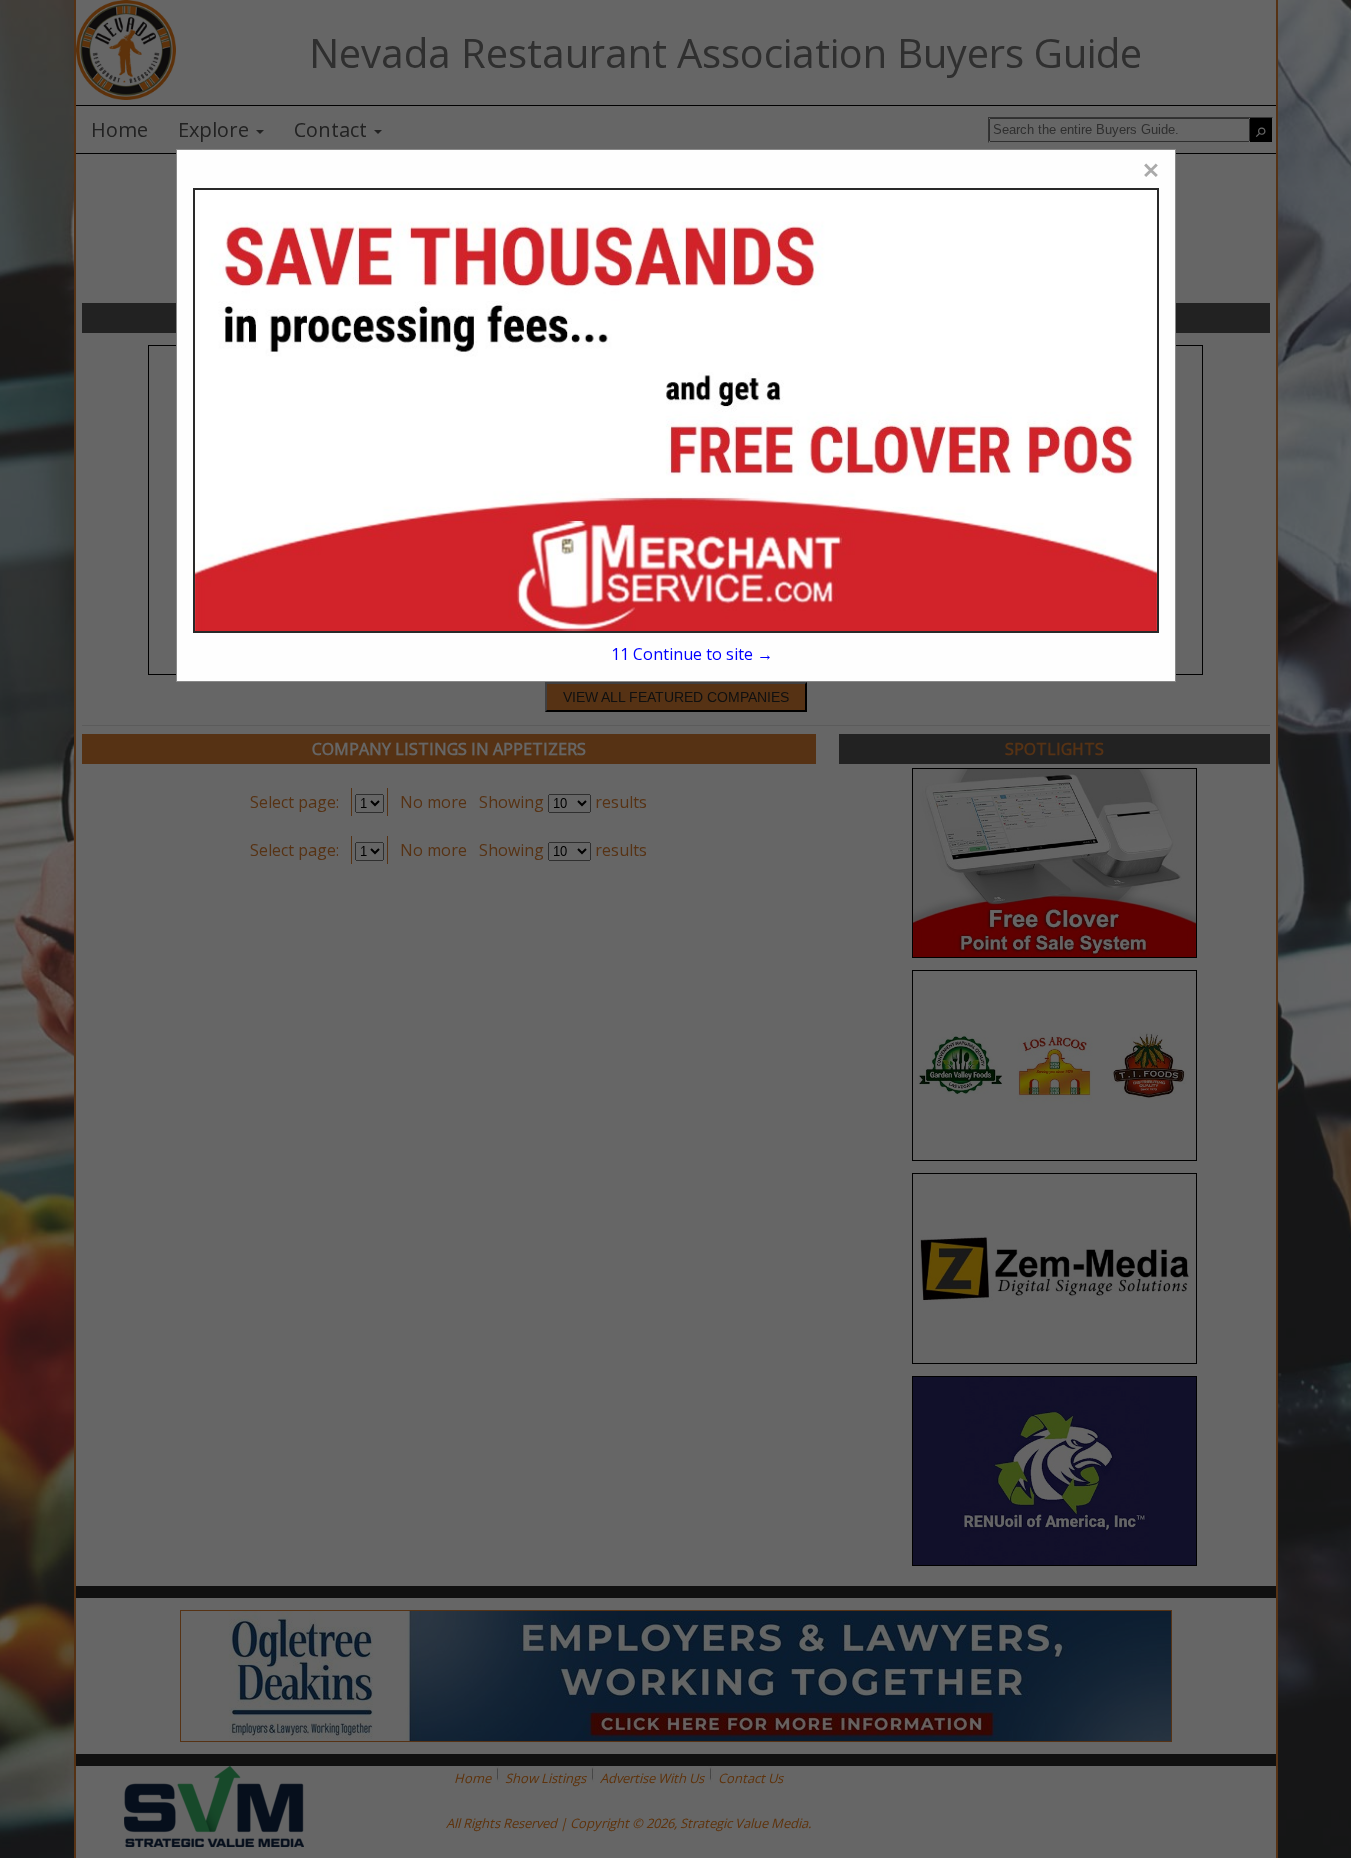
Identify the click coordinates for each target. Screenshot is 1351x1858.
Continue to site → (692, 654)
